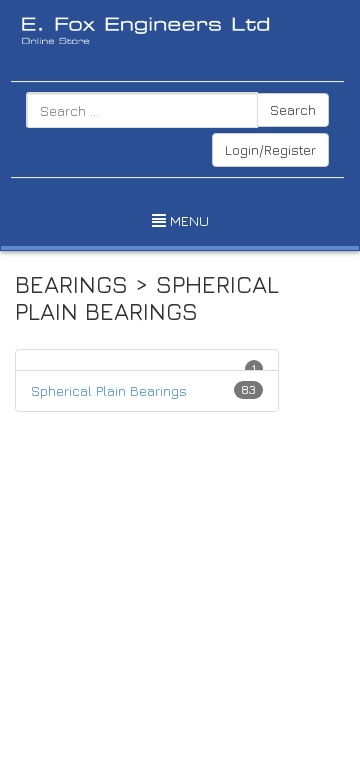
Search (293, 109)
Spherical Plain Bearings (109, 390)
